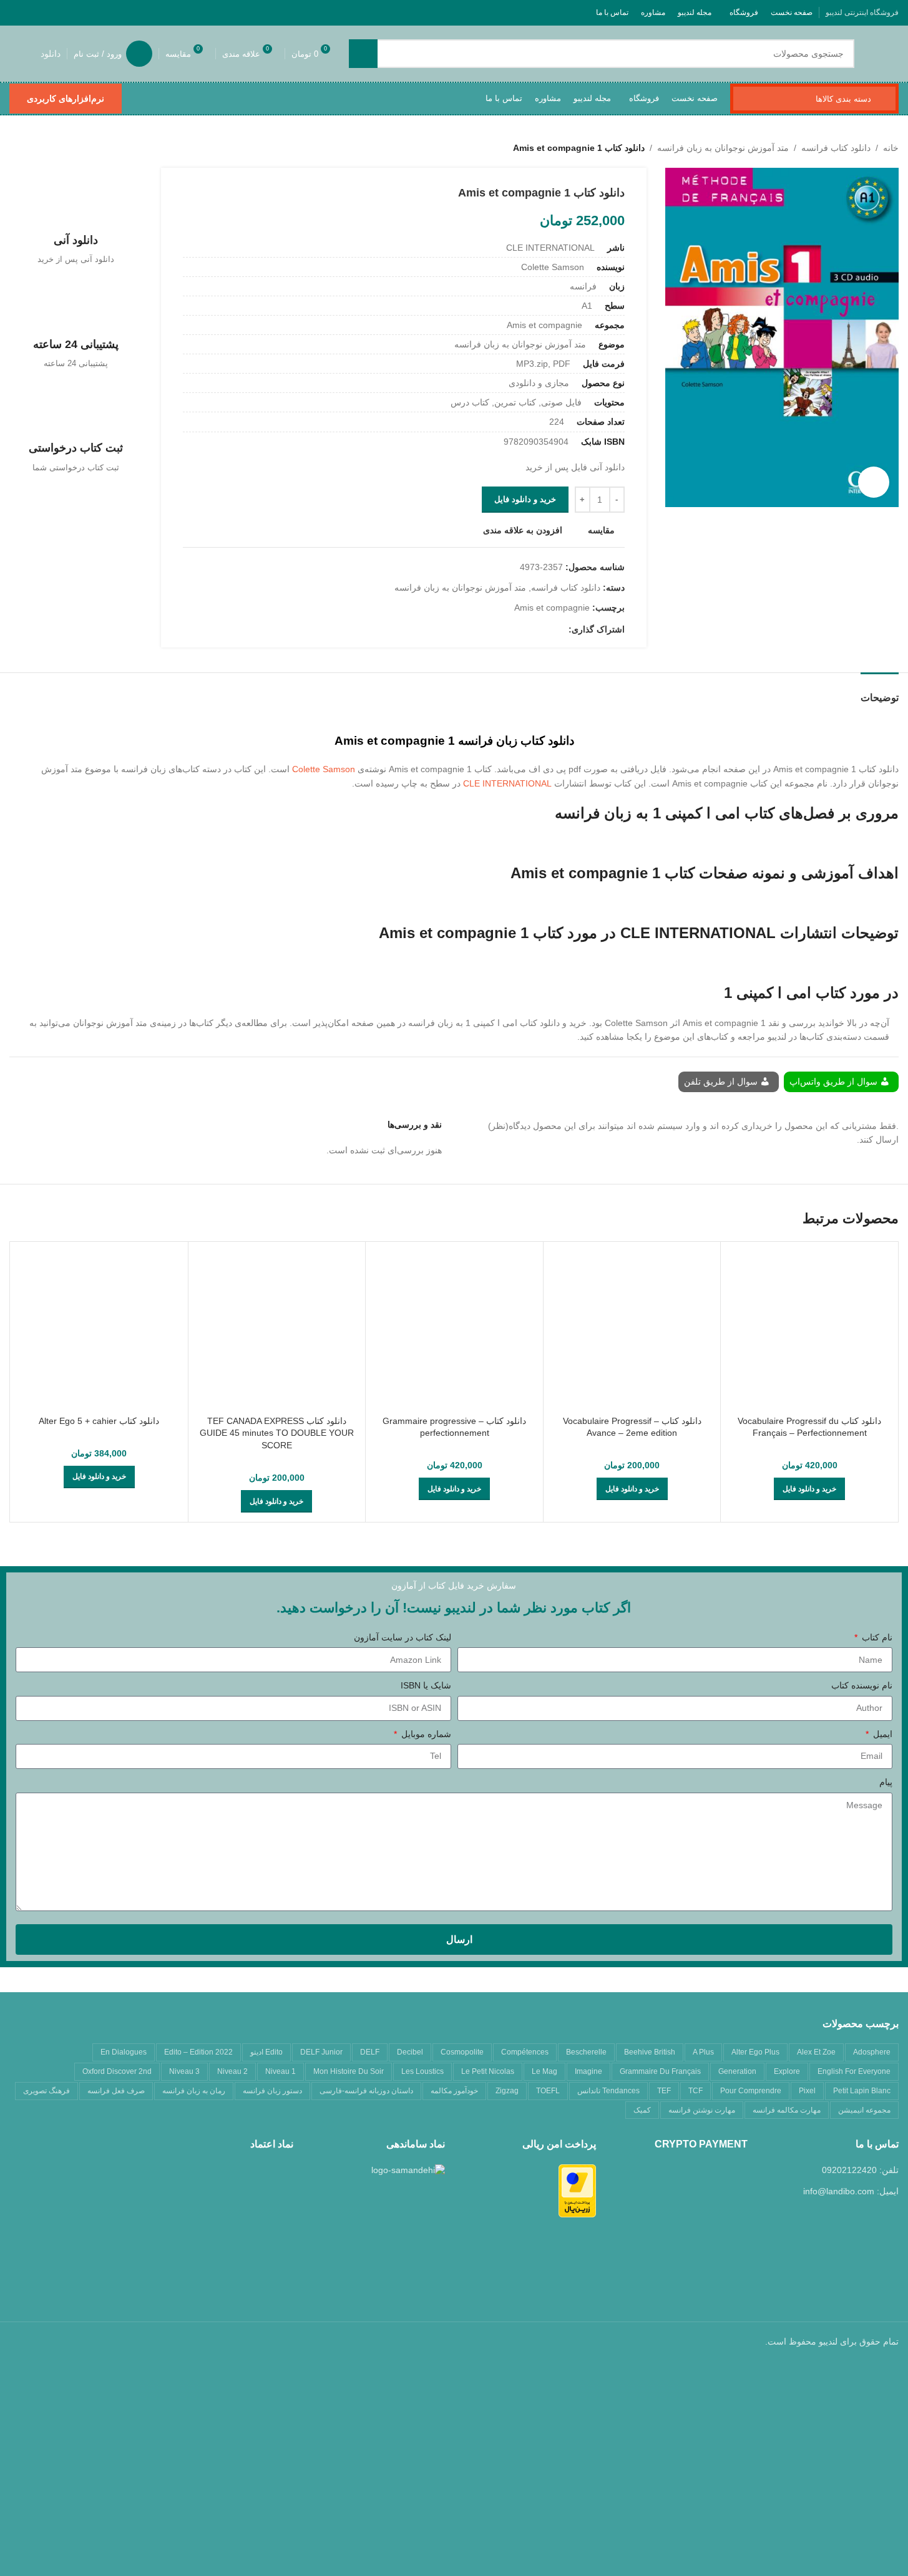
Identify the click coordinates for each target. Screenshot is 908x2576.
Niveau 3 (184, 2071)
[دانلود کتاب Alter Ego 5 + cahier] (99, 1330)
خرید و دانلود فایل (525, 499)
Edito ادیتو (266, 2052)
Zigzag (507, 2091)
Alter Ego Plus (755, 2052)
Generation (737, 2071)
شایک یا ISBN (426, 1685)
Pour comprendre (751, 2091)
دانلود (51, 54)
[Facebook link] (112, 12)
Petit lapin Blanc (862, 2091)
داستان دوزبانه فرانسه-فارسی (366, 2091)
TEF (664, 2091)
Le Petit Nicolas (488, 2071)
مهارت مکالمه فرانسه (787, 2110)
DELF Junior (321, 2052)
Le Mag (544, 2071)
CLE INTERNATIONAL (507, 783)
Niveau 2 (232, 2071)
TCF (696, 2091)
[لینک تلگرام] (17, 12)
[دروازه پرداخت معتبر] (577, 2190)
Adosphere (872, 2052)
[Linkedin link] (516, 630)
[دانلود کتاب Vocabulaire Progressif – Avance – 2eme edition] (632, 1330)
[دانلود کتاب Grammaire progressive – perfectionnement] (454, 1330)
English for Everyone (854, 2071)
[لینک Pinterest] (49, 12)
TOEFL (548, 2091)
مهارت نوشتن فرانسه (702, 2110)
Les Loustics (422, 2071)
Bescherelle (586, 2052)
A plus (703, 2052)
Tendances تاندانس (608, 2091)
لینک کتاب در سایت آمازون (403, 1637)
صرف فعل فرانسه (116, 2091)
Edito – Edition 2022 (198, 2052)
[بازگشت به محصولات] (32, 148)
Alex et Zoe (816, 2052)
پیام (886, 1782)
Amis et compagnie (552, 608)
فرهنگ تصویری (46, 2091)
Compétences (525, 2052)
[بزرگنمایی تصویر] (874, 482)
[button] (809, 1489)
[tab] (880, 691)
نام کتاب (876, 1637)
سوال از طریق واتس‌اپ (835, 1082)
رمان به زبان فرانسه (194, 2091)
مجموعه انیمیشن (864, 2110)
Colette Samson (324, 769)
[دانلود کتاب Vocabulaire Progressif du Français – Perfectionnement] (809, 1330)
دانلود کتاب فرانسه (836, 148)
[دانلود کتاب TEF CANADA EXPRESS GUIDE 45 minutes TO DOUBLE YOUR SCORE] (277, 1330)
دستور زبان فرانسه (272, 2091)
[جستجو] (363, 54)
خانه (891, 148)
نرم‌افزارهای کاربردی (66, 99)
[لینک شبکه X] (96, 12)
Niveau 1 (281, 2071)
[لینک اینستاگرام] (80, 12)
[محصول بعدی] (17, 148)
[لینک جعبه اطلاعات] (76, 220)
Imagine (588, 2071)
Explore (787, 2071)
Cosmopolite (462, 2052)
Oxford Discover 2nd (117, 2071)
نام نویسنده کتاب (862, 1685)
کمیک (642, 2110)
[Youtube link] (65, 12)
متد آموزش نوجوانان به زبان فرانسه (723, 148)
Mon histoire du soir (349, 2071)
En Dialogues (124, 2052)
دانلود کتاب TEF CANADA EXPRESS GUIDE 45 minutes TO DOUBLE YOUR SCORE (277, 1433)
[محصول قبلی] (47, 148)
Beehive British (650, 2052)
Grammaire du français (660, 2071)
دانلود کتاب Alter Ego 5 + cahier (99, 1421)
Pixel (807, 2091)
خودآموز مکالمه (454, 2091)
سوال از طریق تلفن (722, 1082)
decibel (410, 2052)
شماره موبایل (425, 1734)
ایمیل (881, 1734)
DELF (370, 2052)
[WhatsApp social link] (33, 12)
